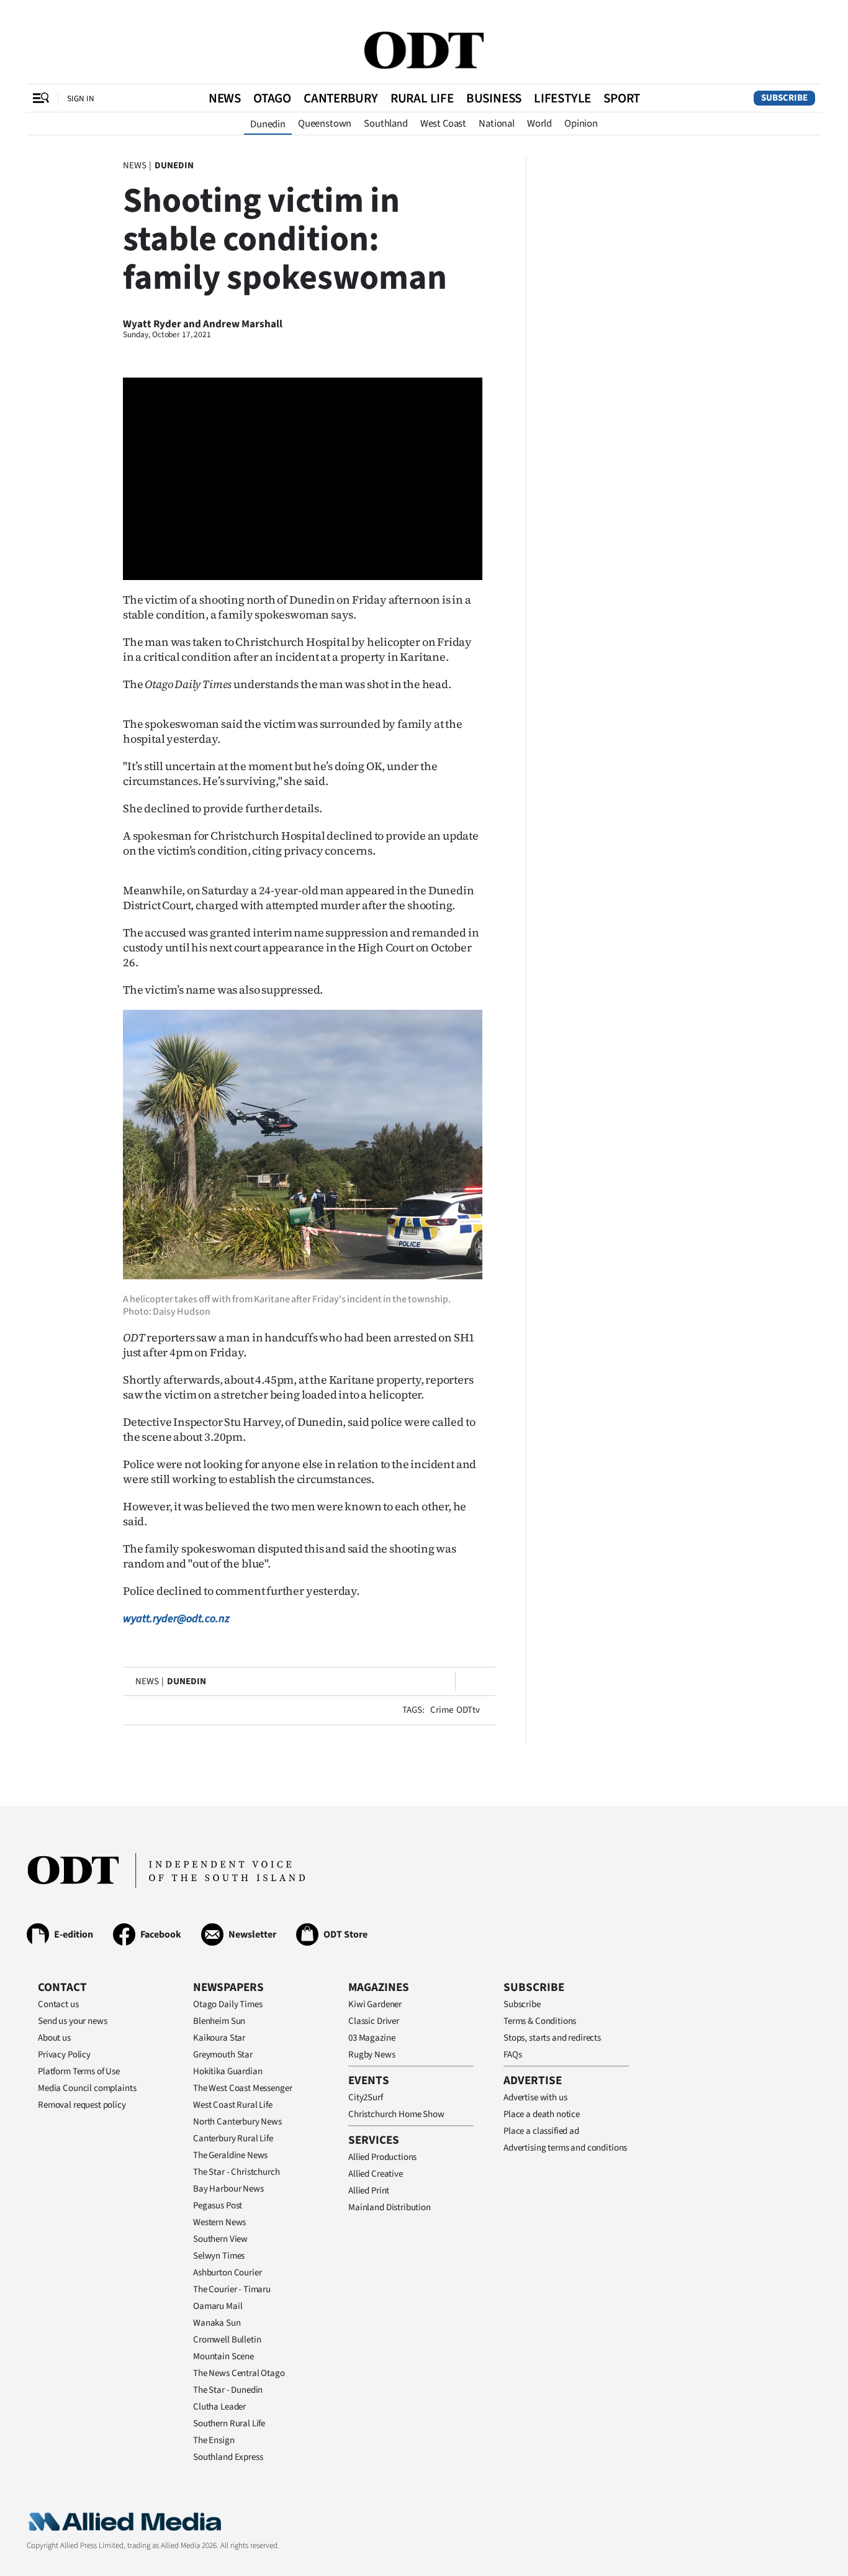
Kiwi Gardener (375, 2004)
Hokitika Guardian (228, 2071)
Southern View (220, 2239)
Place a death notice (542, 2114)
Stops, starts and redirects (552, 2038)
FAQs (512, 2055)
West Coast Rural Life (233, 2105)
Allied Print (369, 2191)
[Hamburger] (41, 98)
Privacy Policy (64, 2055)
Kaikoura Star (219, 2038)
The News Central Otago (239, 2373)
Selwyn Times (219, 2256)
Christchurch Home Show (396, 2114)
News (225, 98)
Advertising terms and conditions (565, 2148)
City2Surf (366, 2098)
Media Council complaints (87, 2088)
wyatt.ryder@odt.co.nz (176, 1619)
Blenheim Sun (219, 2021)
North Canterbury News (237, 2122)
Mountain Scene (223, 2356)
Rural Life (422, 98)
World (539, 124)
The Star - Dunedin (228, 2390)
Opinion (581, 124)
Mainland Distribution (390, 2207)
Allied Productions (382, 2157)
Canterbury (341, 98)
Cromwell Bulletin (227, 2340)
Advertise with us (535, 2098)
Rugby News (372, 2055)
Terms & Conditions (540, 2021)
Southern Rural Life (229, 2424)
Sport (622, 98)
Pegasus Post (218, 2206)
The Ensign (214, 2440)
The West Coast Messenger (242, 2088)
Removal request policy (82, 2105)
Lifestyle (562, 98)
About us (54, 2038)
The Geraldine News (230, 2155)
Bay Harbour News (228, 2189)
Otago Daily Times (228, 2004)
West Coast (443, 124)
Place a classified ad (541, 2131)
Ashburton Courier (227, 2273)
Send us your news (72, 2021)
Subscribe (784, 98)
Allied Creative (376, 2174)
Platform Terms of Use (79, 2071)
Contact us (58, 2004)
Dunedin (268, 124)
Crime (441, 1710)
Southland (386, 124)
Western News (219, 2222)
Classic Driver (374, 2021)
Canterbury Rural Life (233, 2138)
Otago (272, 98)
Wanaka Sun (217, 2323)
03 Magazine (372, 2038)
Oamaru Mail (218, 2306)
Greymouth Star (223, 2055)
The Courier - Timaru (232, 2289)
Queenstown (325, 124)
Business (494, 98)
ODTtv (468, 1710)
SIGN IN (81, 98)
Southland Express (228, 2457)
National (497, 124)
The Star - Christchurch (237, 2172)
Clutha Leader (219, 2407)
